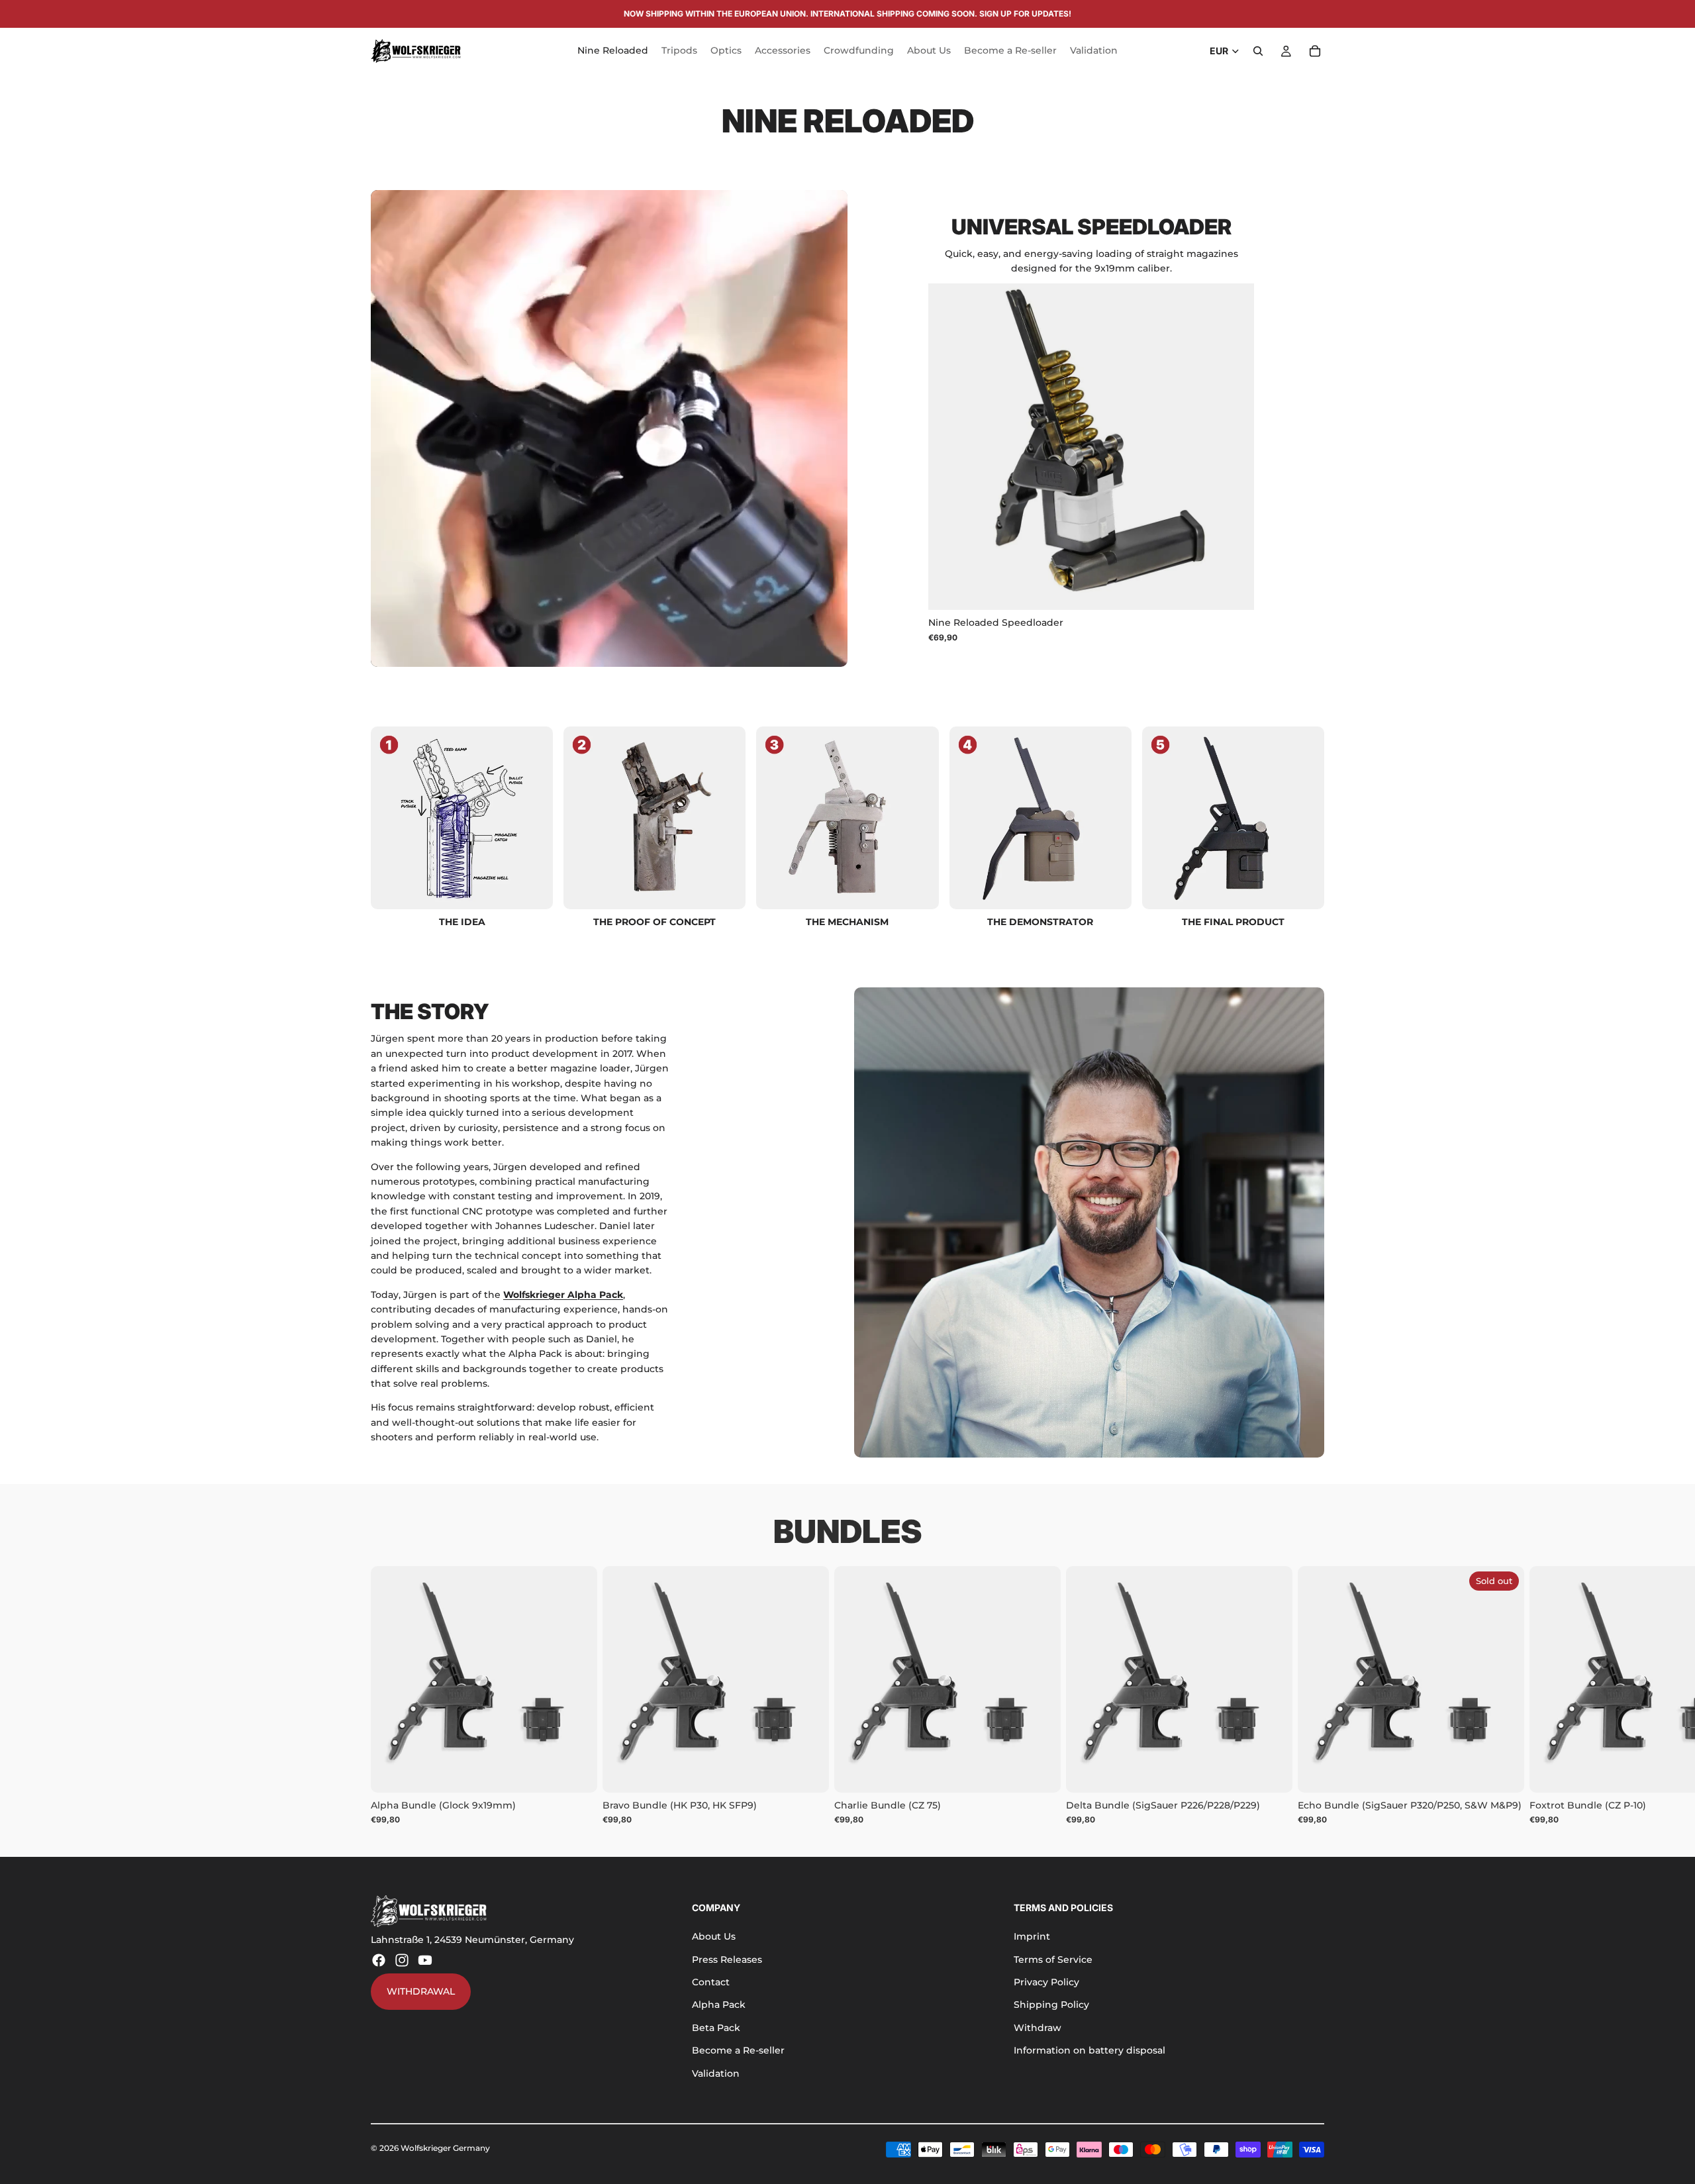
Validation (716, 2073)
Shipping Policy (1051, 2005)
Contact (711, 1982)
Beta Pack (716, 2028)
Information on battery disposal (1090, 2050)
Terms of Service (1053, 1960)
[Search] (1258, 51)
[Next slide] (1234, 447)
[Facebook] (379, 1960)
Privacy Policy (1046, 1982)
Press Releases (727, 1960)
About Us (714, 1936)
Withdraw (1038, 2028)
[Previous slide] (948, 447)
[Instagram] (402, 1960)
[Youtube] (425, 1960)
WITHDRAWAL (421, 1991)
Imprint (1032, 1936)
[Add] (1234, 590)
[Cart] (1315, 51)
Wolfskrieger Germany (445, 2148)
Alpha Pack (719, 2005)
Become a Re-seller (738, 2050)
